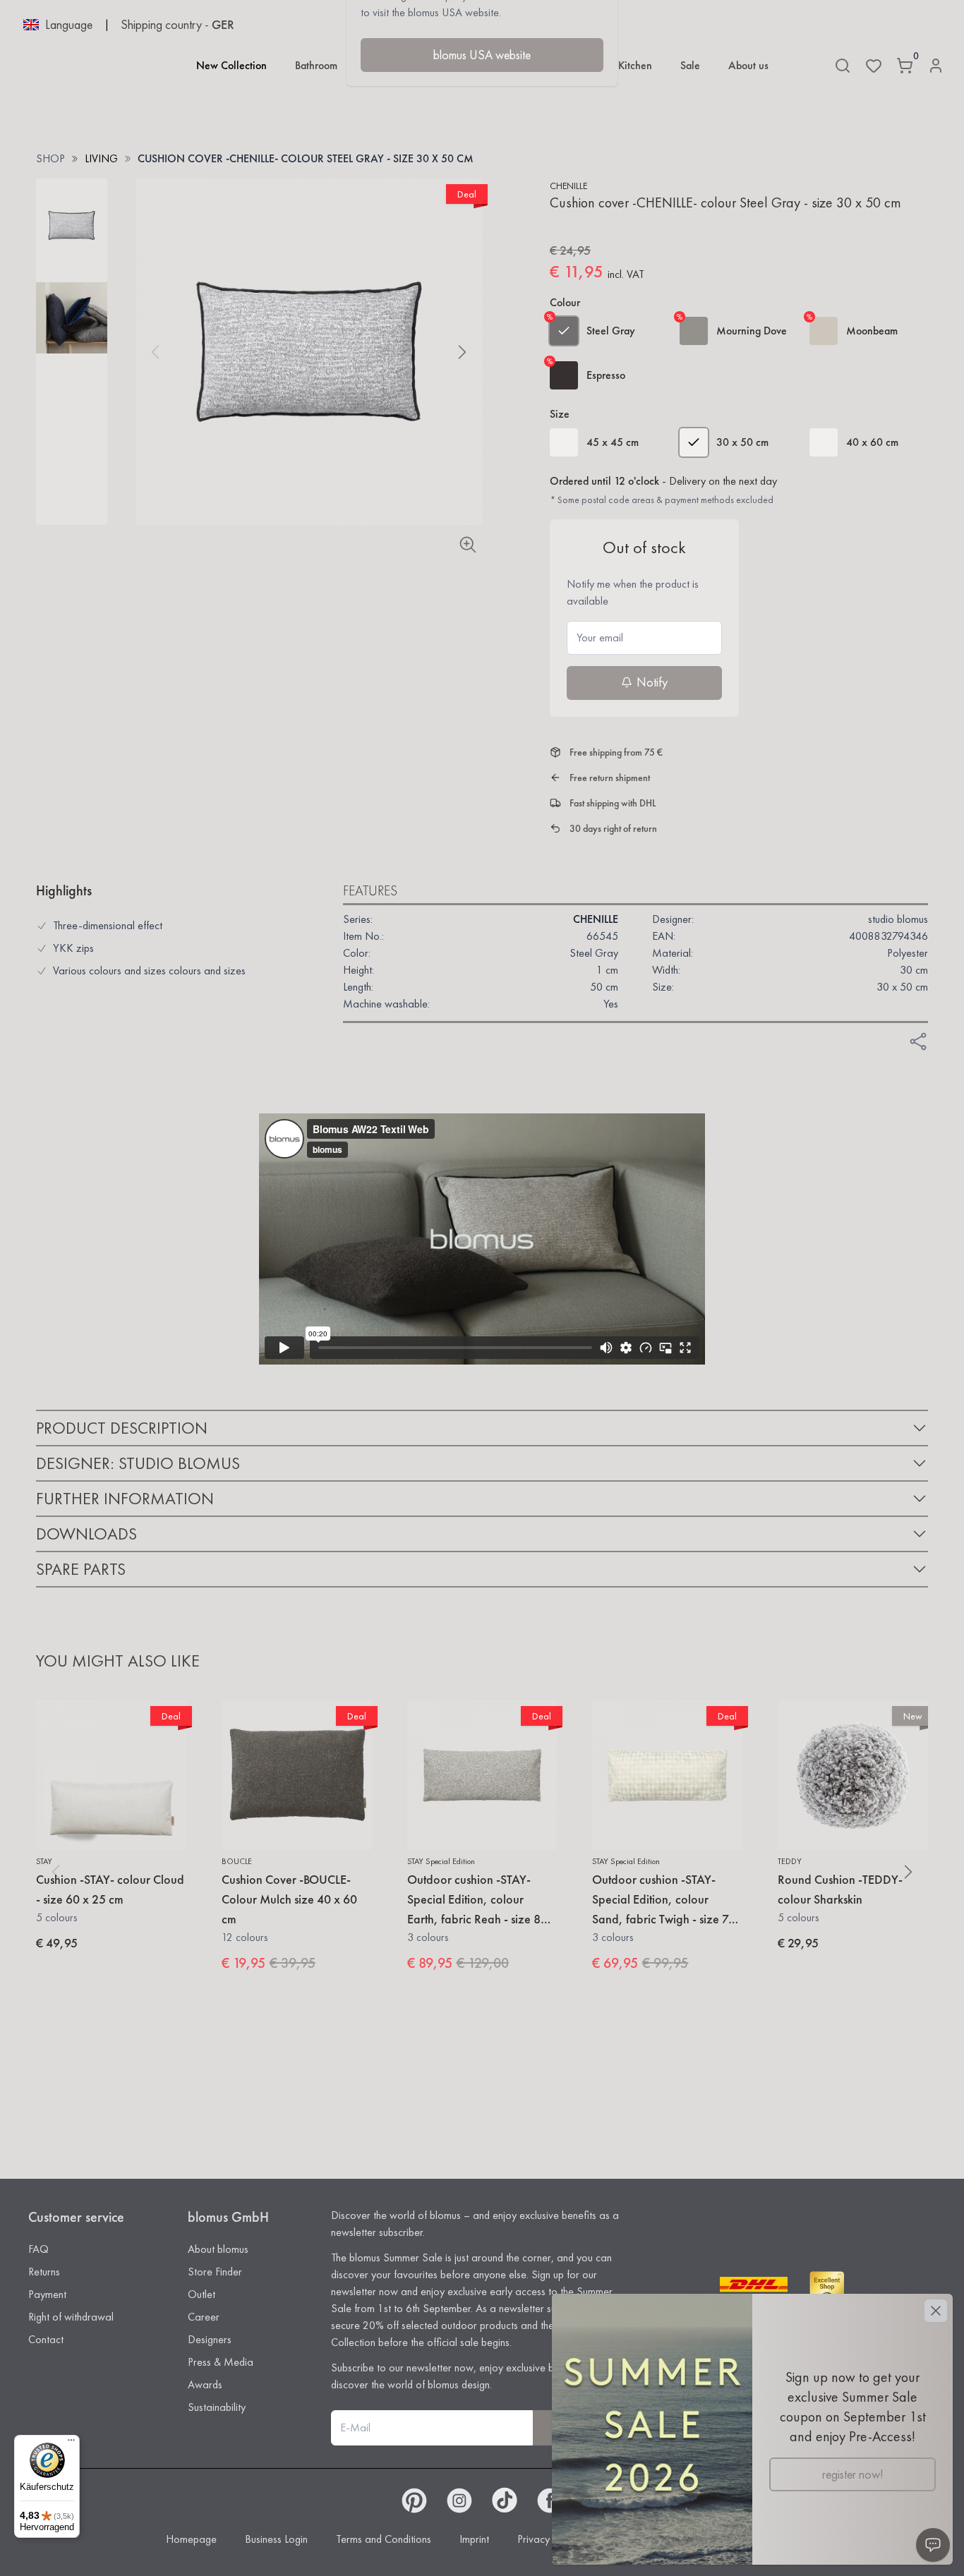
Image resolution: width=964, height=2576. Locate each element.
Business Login (276, 2539)
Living (101, 158)
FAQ (38, 2249)
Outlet (201, 2294)
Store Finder (215, 2272)
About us (748, 65)
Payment (47, 2294)
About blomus (218, 2249)
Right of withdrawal (71, 2317)
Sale (690, 65)
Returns (44, 2272)
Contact (46, 2339)
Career (204, 2317)
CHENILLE (568, 186)
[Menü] (71, 2443)
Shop (50, 158)
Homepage (191, 2539)
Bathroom (316, 65)
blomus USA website (482, 55)
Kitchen (635, 65)
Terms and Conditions (384, 2539)
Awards (205, 2384)
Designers (210, 2339)
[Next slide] (462, 352)
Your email (600, 637)
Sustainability (217, 2407)
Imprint (474, 2539)
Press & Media (221, 2362)
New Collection (231, 65)
